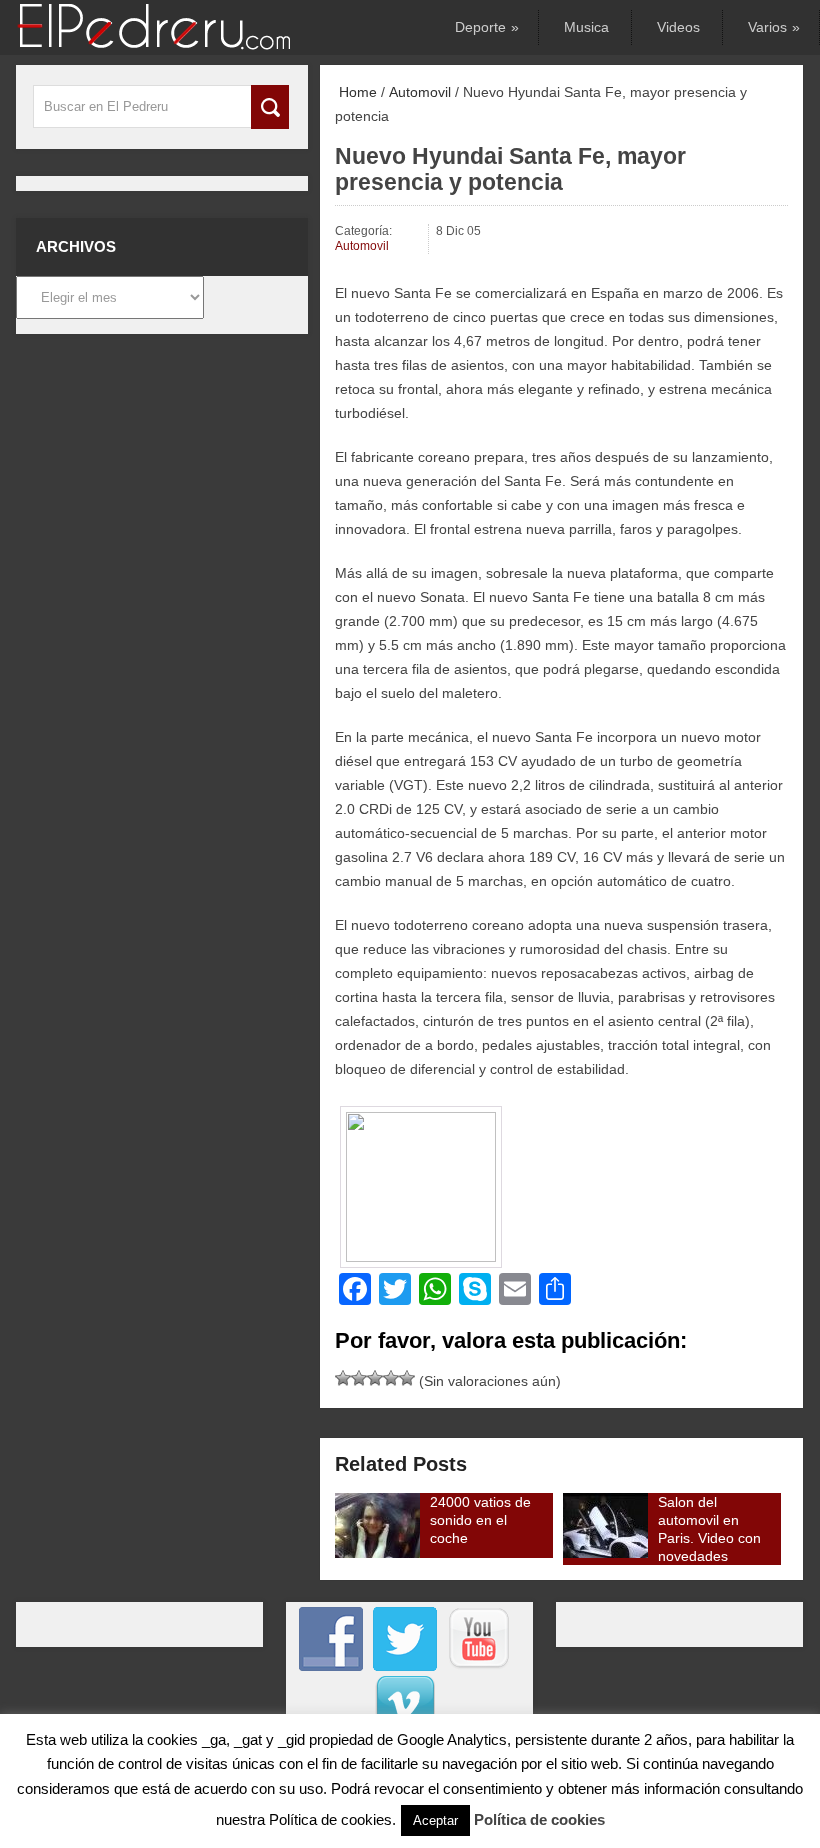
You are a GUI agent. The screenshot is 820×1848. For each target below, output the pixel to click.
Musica (586, 27)
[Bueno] (375, 1378)
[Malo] (343, 1378)
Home (356, 92)
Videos (678, 27)
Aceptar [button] (435, 1820)
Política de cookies (539, 1819)
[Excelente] (407, 1378)
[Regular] (359, 1378)
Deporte (485, 27)
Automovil (420, 92)
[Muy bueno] (391, 1378)
